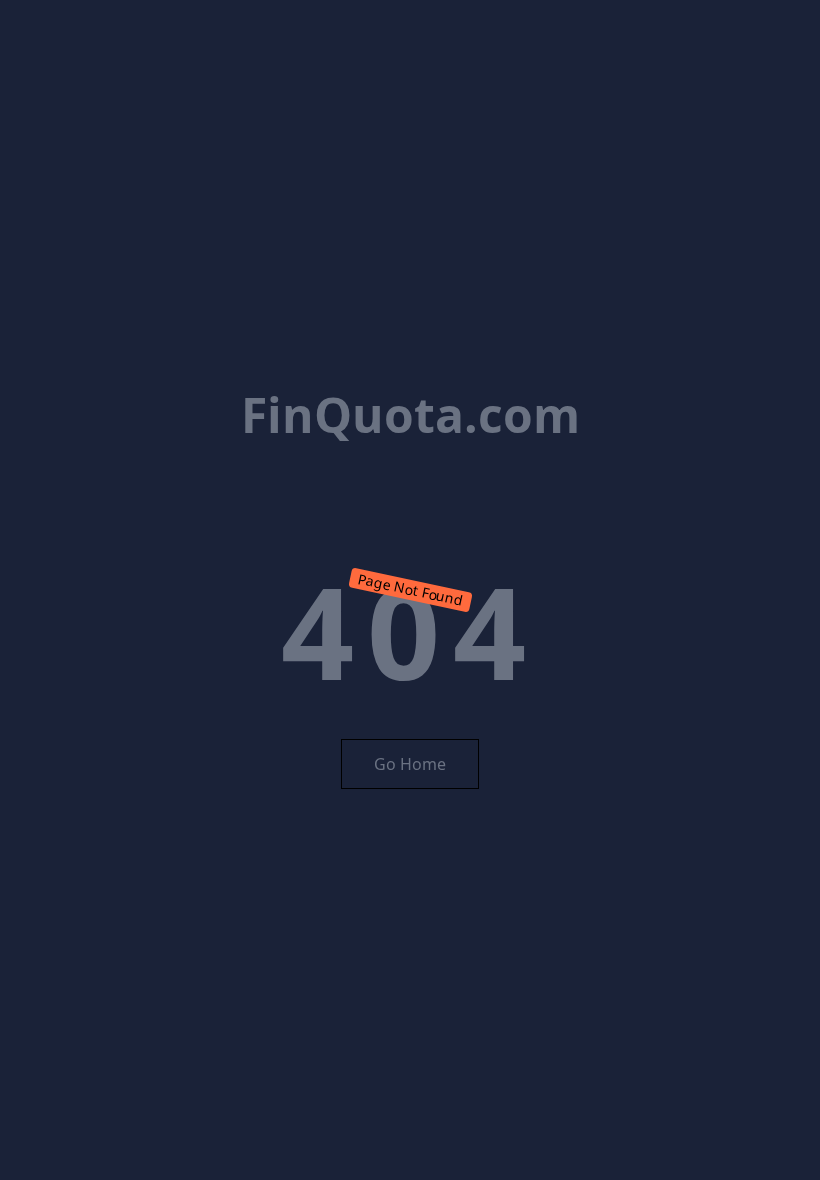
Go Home (410, 764)
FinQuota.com (410, 414)
